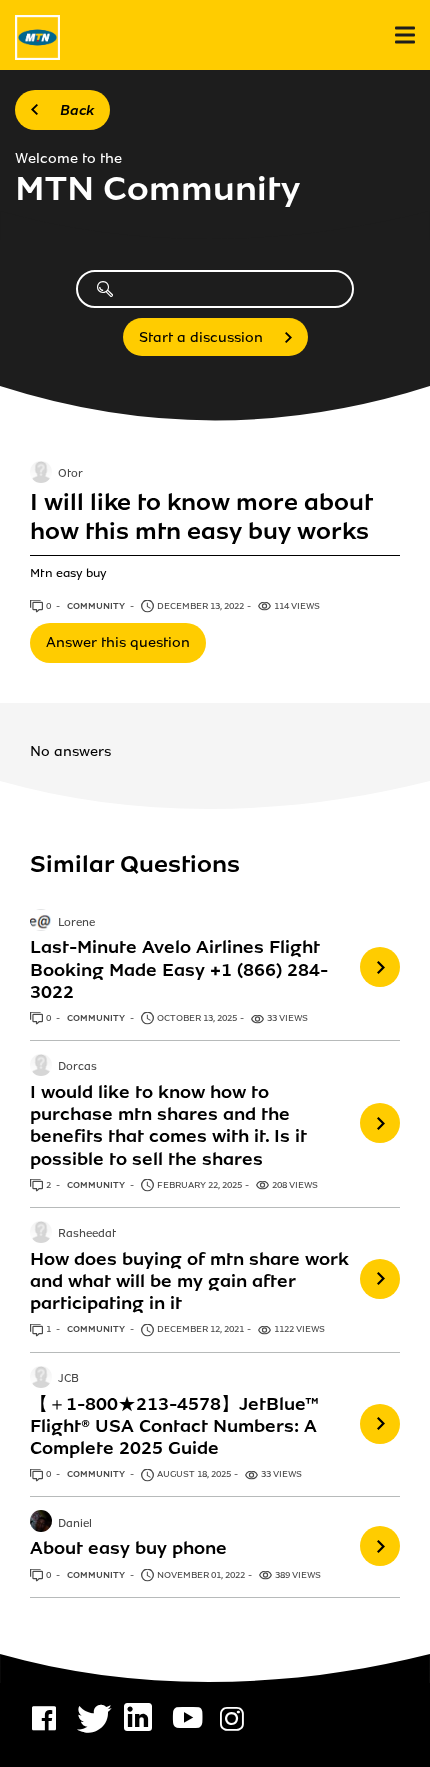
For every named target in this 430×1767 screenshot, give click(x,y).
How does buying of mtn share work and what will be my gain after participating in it (189, 1281)
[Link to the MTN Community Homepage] (37, 37)
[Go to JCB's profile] (41, 1379)
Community (97, 606)
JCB (68, 1379)
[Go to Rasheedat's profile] (41, 1234)
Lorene (76, 923)
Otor (70, 474)
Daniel (75, 1524)
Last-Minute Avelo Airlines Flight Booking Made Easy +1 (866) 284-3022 (179, 969)
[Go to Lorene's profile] (41, 922)
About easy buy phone (128, 1548)
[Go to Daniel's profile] (41, 1523)
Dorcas (77, 1068)
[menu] (405, 35)
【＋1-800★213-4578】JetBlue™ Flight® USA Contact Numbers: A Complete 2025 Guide (174, 1426)
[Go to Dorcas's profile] (41, 1067)
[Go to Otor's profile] (41, 474)
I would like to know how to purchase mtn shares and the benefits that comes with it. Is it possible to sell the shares (168, 1125)
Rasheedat (87, 1234)
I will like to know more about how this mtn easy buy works (201, 517)
